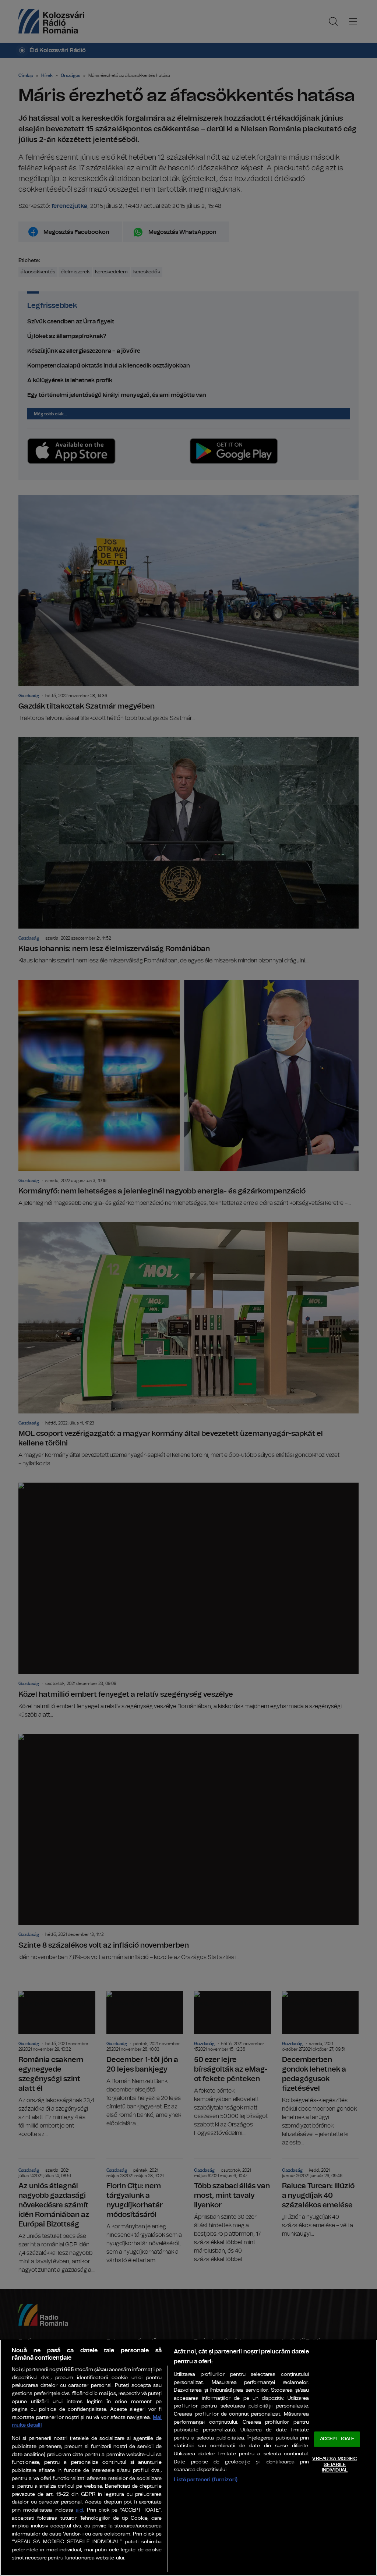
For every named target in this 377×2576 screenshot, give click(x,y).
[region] (188, 2458)
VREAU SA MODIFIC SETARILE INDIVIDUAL (334, 2465)
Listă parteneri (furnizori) (206, 2479)
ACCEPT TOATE (337, 2439)
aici (80, 2510)
